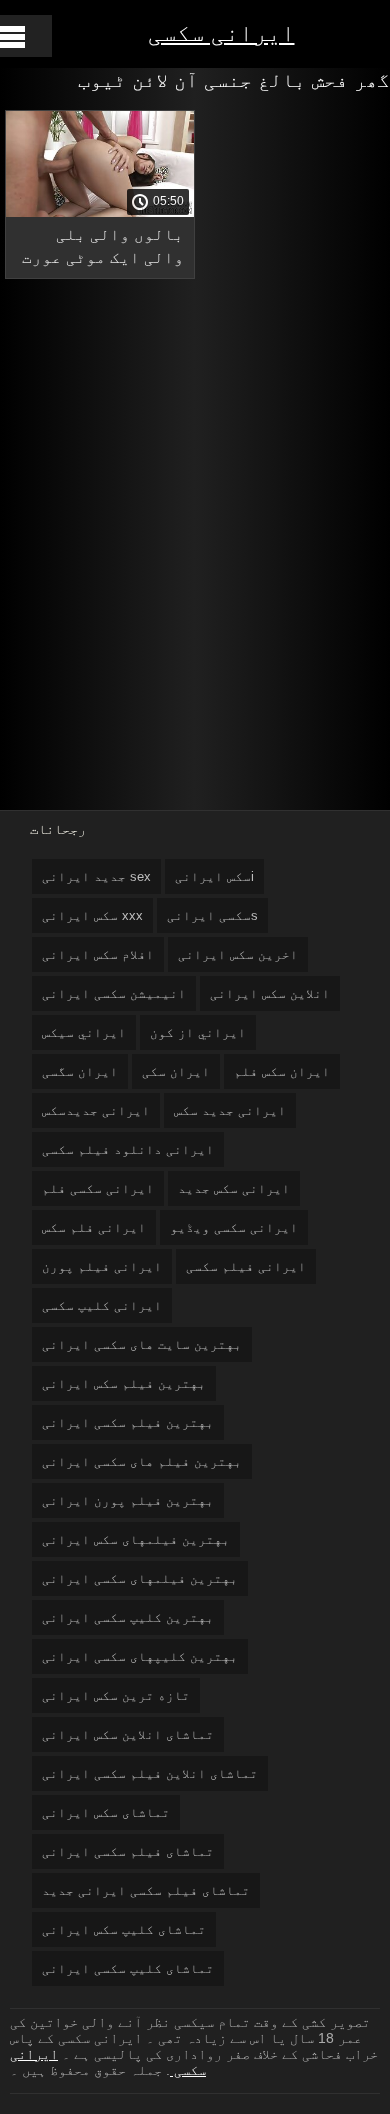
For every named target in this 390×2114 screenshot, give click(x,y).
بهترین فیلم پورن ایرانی (128, 1500)
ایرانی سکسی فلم (98, 1188)
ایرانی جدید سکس (230, 1110)
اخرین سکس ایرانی (238, 954)
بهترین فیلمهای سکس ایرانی (136, 1539)
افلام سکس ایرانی (98, 954)
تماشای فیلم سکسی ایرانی (128, 1851)
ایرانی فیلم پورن (102, 1266)
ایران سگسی (80, 1071)
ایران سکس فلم (282, 1071)
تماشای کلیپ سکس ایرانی (124, 1929)
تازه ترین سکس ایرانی (116, 1695)
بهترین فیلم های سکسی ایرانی (142, 1461)
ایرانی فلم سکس (94, 1227)
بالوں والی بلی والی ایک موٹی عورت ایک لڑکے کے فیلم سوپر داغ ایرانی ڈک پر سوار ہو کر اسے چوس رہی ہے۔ (103, 249)
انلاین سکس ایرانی (270, 993)
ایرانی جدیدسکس (96, 1110)
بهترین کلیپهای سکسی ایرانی (140, 1656)
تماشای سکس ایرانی (106, 1812)
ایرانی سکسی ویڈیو (234, 1227)
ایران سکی (176, 1071)
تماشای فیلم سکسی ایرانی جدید (146, 1890)
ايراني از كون (198, 1032)
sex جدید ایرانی (96, 876)
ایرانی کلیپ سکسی (102, 1305)
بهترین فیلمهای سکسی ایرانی (140, 1578)
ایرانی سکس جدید (234, 1188)
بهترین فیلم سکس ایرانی (124, 1383)
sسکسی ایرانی (212, 915)
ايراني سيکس (84, 1032)
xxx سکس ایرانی (92, 915)
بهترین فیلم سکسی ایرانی (128, 1422)
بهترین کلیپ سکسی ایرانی (128, 1617)
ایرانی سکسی (221, 32)
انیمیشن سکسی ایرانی (114, 993)
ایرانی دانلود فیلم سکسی (128, 1149)
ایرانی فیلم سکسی (246, 1266)
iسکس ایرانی (214, 876)
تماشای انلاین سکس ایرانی (128, 1734)
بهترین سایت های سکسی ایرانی (142, 1344)
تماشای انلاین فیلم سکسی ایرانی (150, 1773)
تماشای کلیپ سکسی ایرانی (128, 1968)
